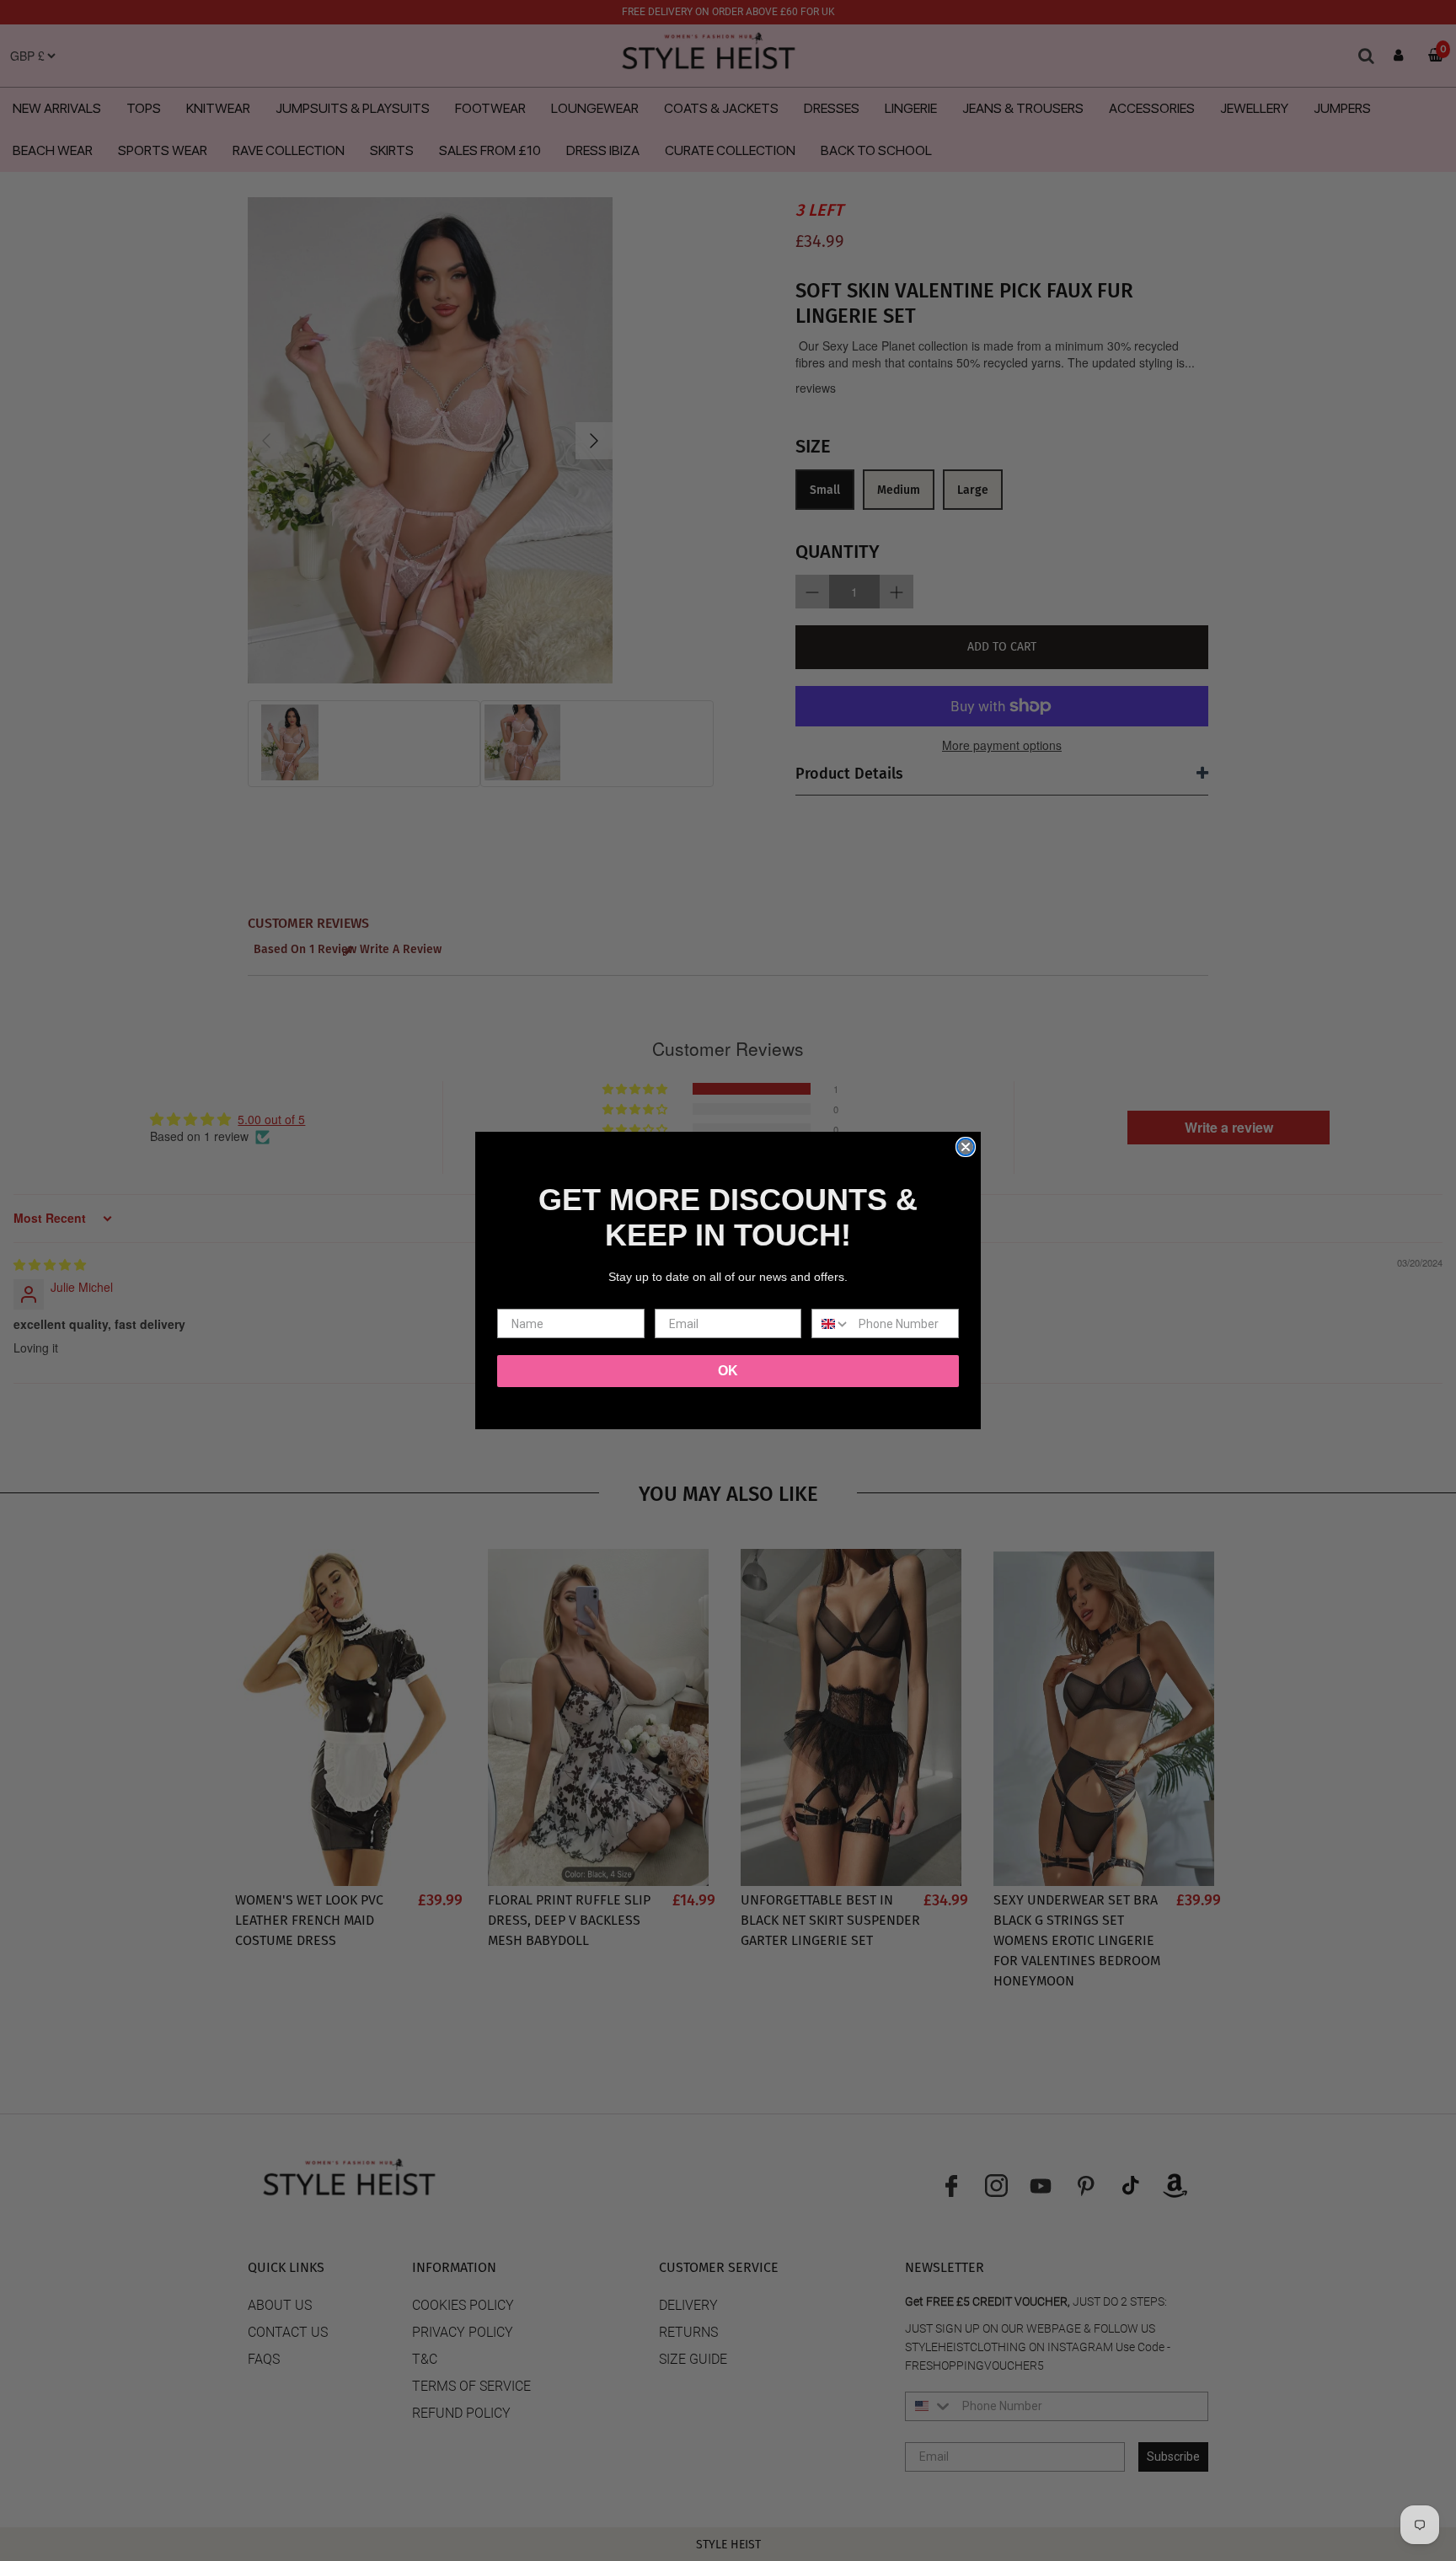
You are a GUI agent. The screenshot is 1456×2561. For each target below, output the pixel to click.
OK (728, 1371)
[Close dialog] (966, 1147)
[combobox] (831, 1323)
